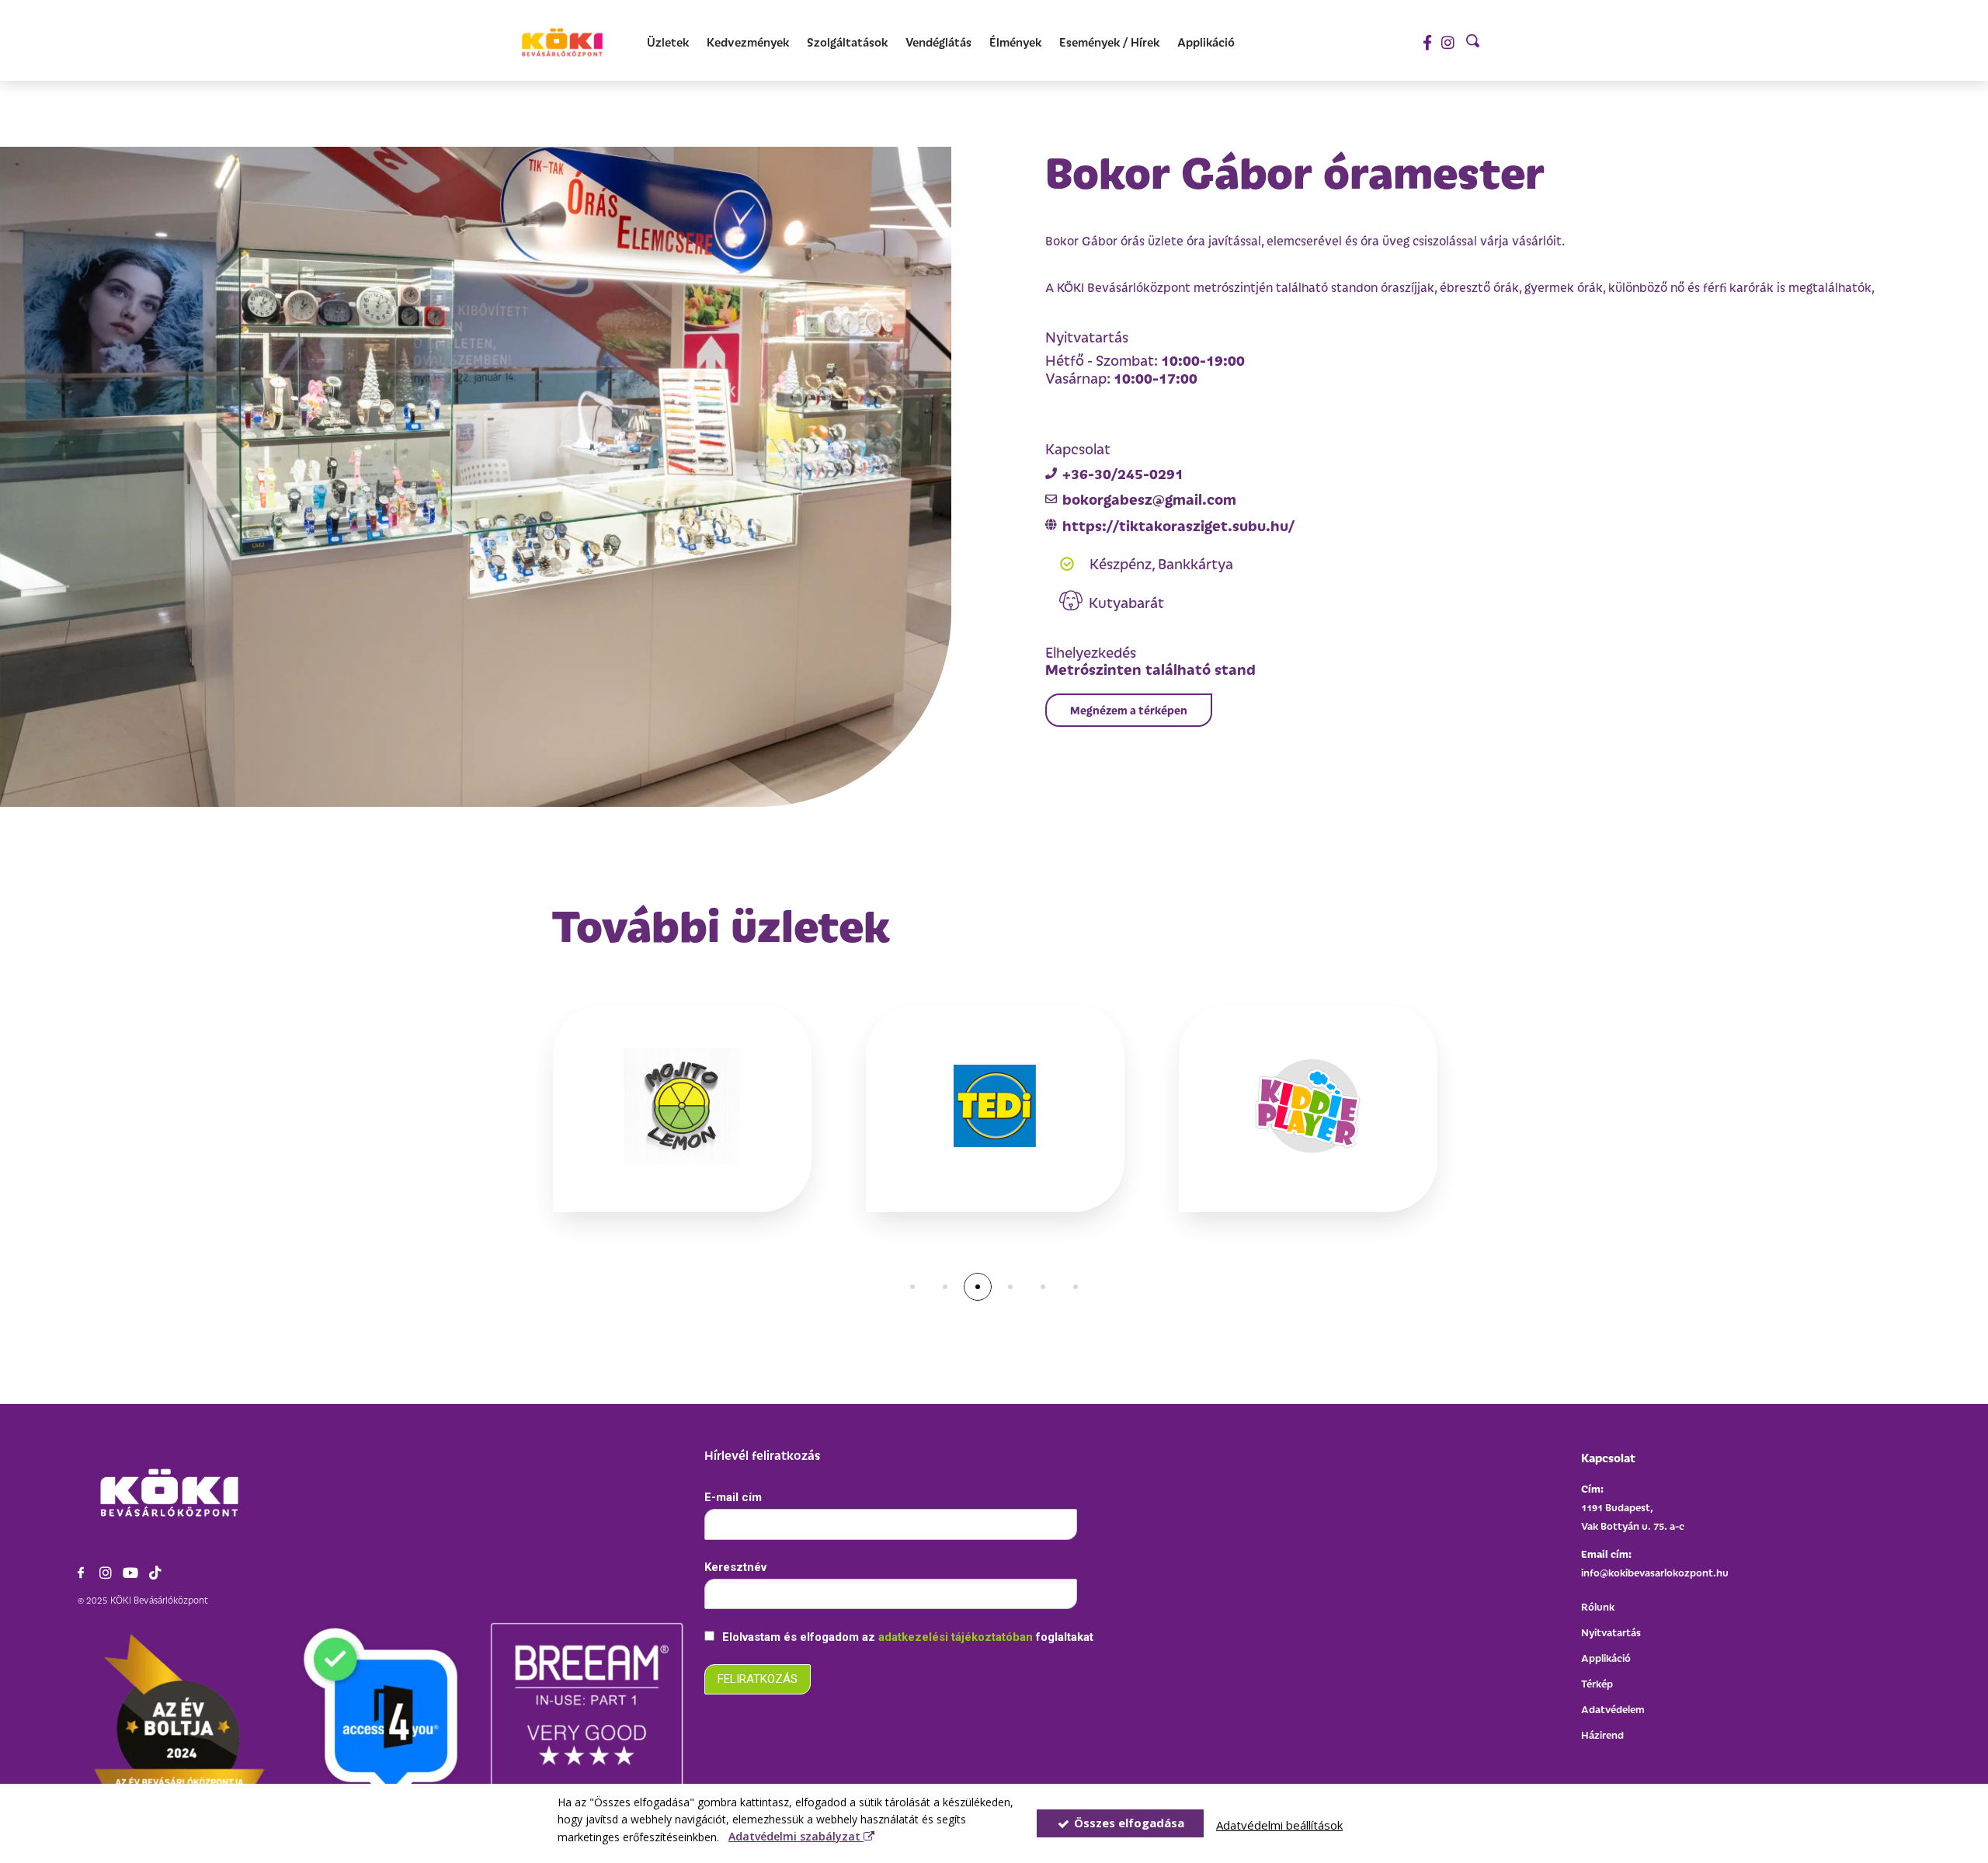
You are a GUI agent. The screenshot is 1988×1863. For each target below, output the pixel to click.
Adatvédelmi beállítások (1279, 1825)
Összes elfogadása (1128, 1823)
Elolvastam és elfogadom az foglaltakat (906, 1637)
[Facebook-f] (1427, 42)
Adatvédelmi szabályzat (796, 1836)
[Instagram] (1448, 42)
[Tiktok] (155, 1573)
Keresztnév (735, 1567)
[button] (1129, 710)
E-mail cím (733, 1497)
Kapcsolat (1608, 1457)
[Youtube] (130, 1573)
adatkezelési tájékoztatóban (957, 1637)
